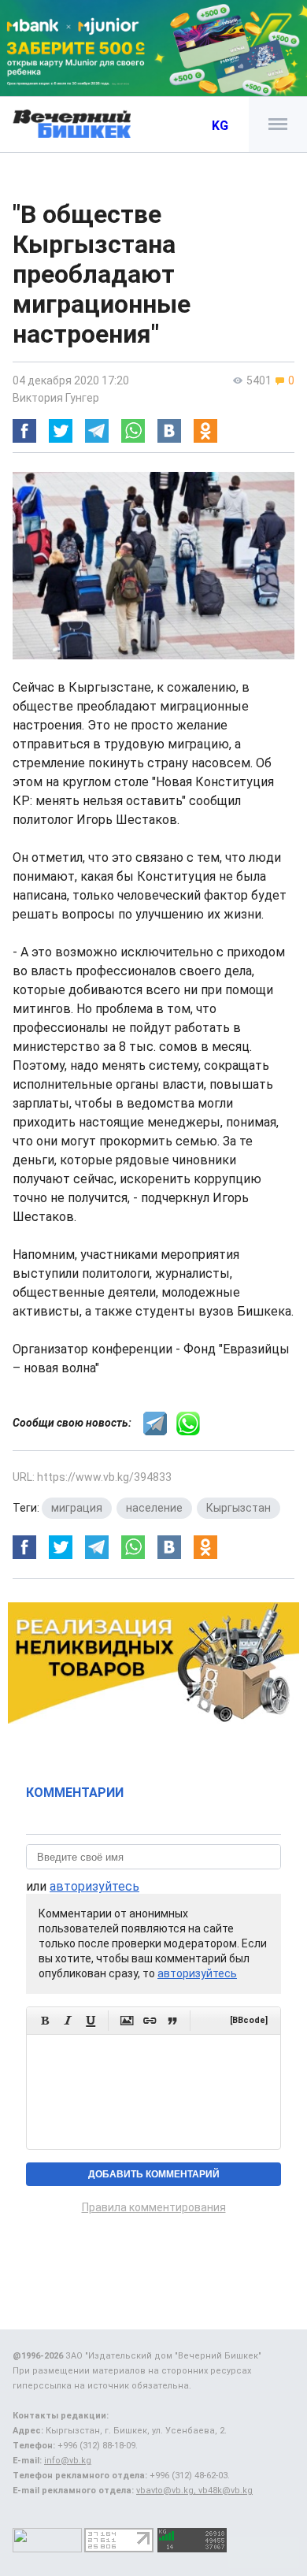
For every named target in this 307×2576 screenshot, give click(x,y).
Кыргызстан (239, 1508)
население (154, 1508)
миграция (77, 1508)
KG (220, 126)
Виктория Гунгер (56, 398)
